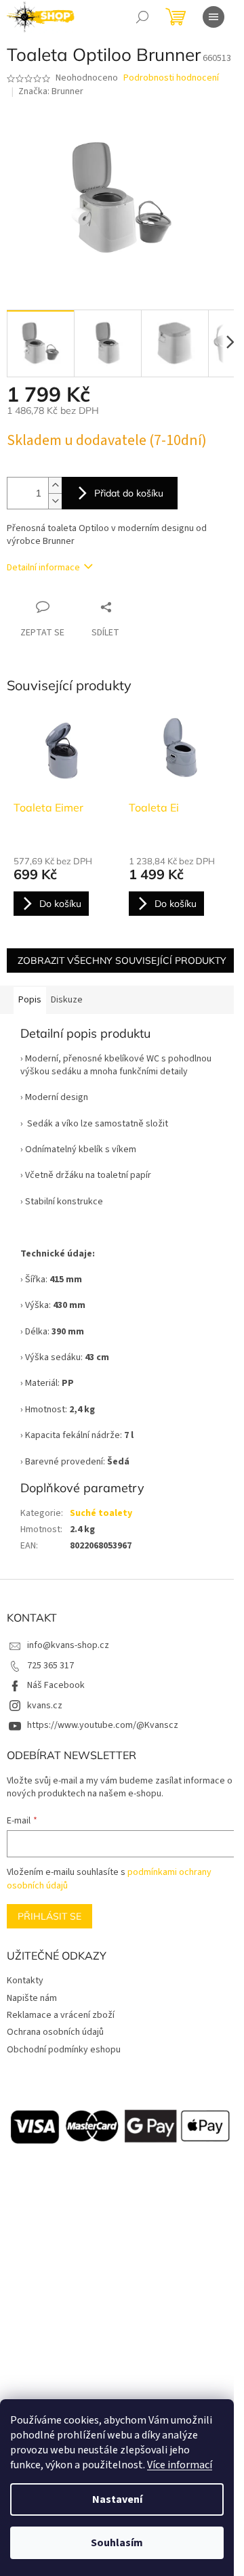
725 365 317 (50, 1666)
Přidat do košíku (129, 493)
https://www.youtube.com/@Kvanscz (103, 1725)
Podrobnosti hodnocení (171, 78)
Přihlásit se (49, 1916)
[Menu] (213, 17)
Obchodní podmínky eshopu (64, 2050)
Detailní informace (43, 568)
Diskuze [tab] (67, 1000)
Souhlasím (117, 2543)
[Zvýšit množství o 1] (55, 485)
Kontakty (25, 1981)
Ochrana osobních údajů (55, 2032)
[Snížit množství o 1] (55, 501)
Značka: (51, 91)
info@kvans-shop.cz (68, 1645)
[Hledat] (142, 17)
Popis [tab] (30, 1000)
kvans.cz (45, 1706)
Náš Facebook (56, 1685)
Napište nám (32, 1998)
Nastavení (117, 2499)
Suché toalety (101, 1513)
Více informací (180, 2465)
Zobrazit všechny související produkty (122, 960)
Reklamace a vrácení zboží (61, 2015)
